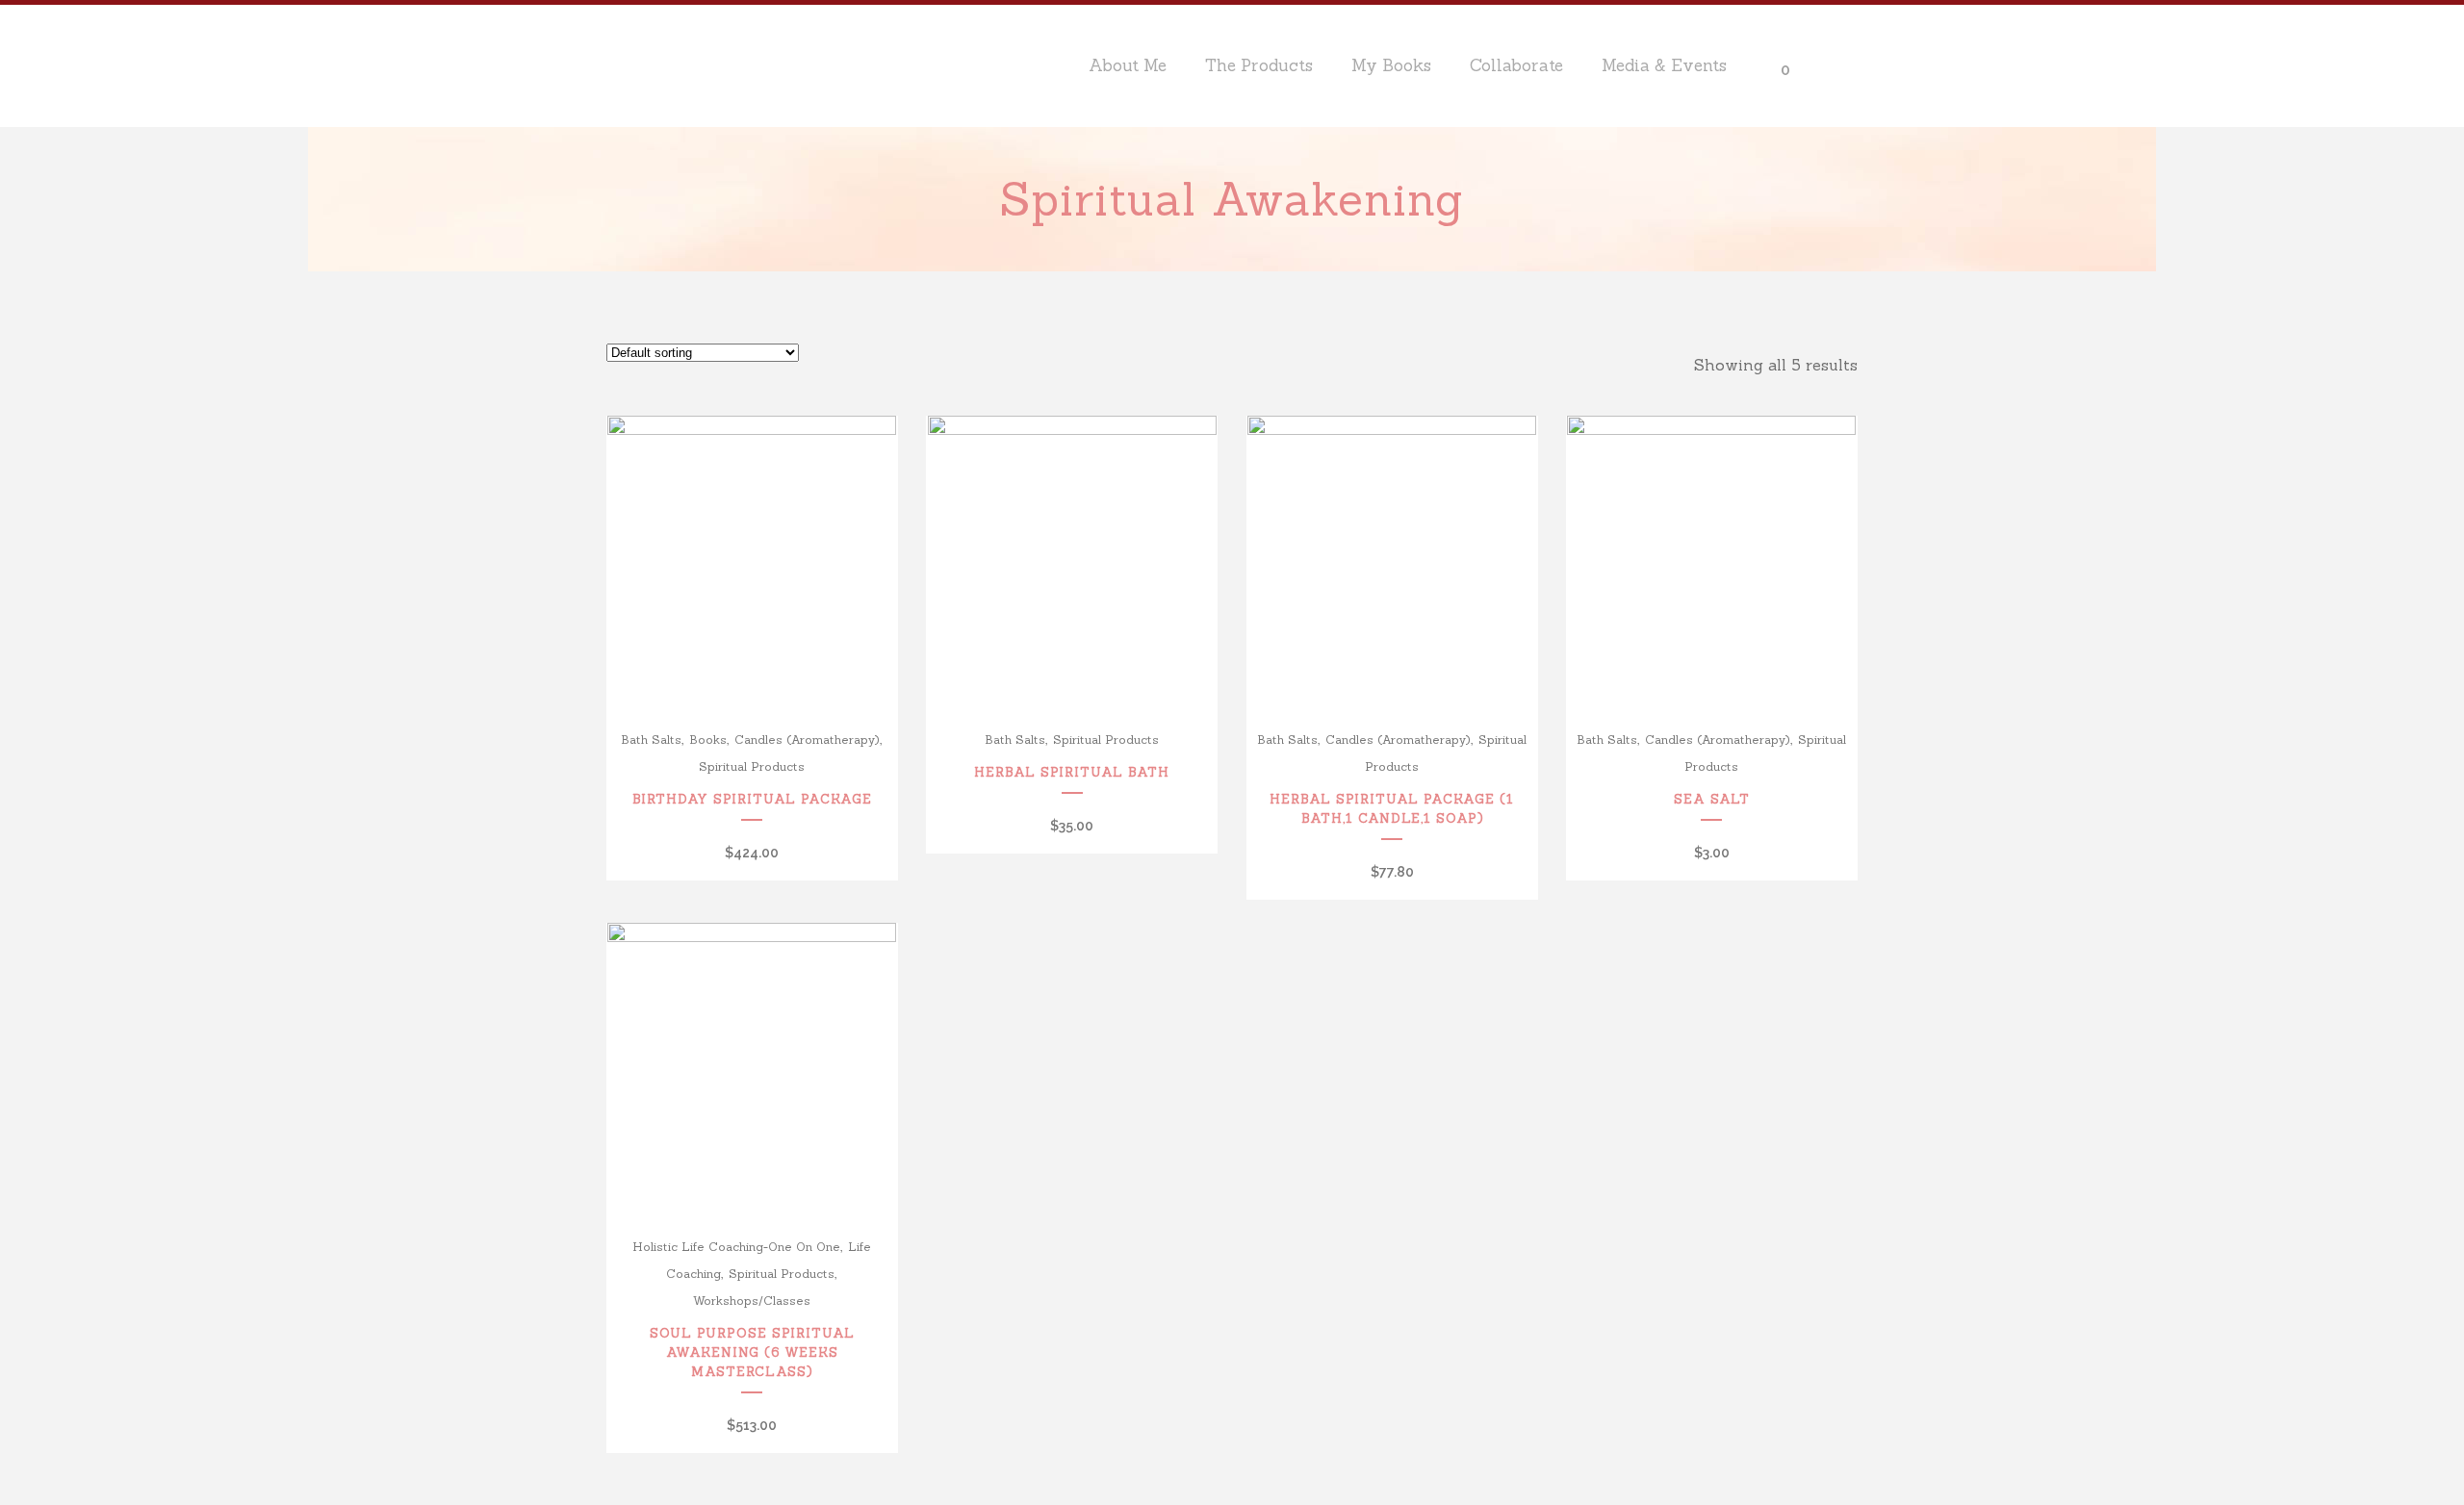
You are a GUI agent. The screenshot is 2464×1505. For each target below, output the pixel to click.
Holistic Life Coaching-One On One (736, 1247)
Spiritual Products (752, 766)
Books (708, 740)
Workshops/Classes (752, 1301)
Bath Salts (651, 740)
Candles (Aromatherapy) (807, 740)
